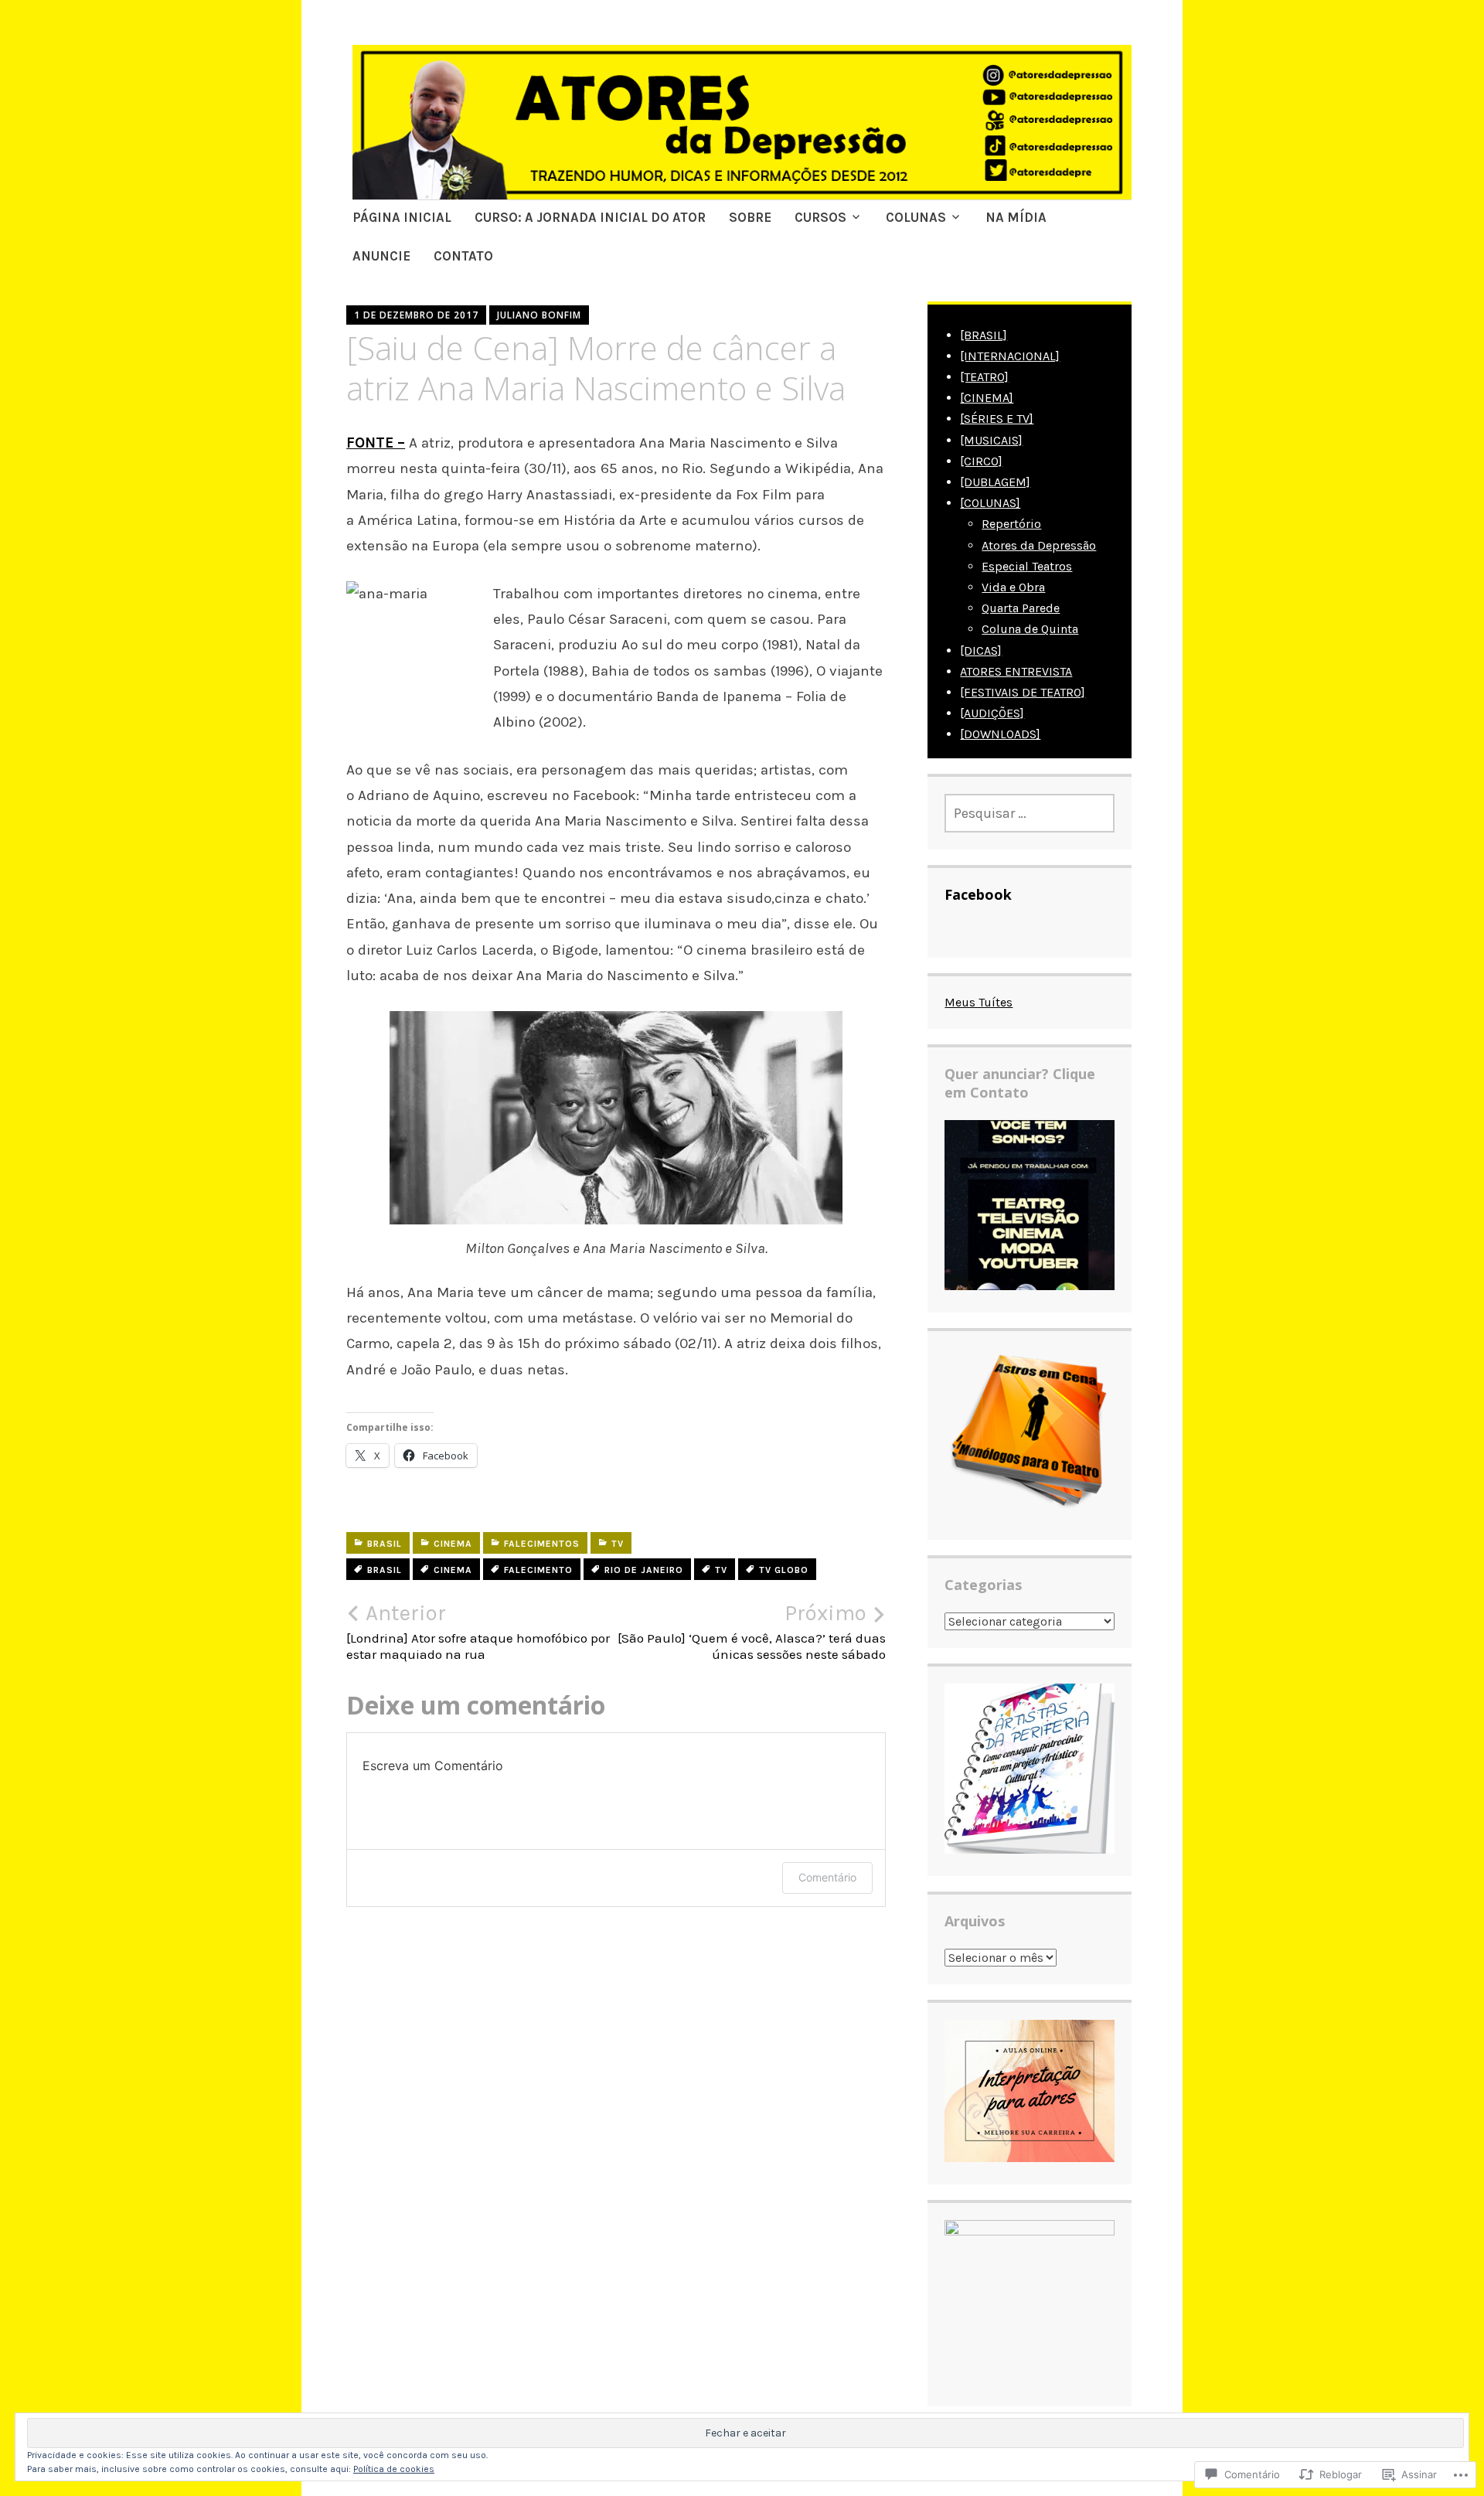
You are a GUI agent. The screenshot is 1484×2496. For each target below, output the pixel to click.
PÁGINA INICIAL (402, 217)
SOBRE (750, 217)
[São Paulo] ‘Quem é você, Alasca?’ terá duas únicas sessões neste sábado (752, 1631)
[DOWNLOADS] (1000, 734)
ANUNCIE (381, 256)
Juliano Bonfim (539, 315)
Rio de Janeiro (644, 1570)
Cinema (453, 1544)
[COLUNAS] (990, 503)
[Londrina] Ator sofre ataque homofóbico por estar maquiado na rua (478, 1631)
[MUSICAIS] (991, 440)
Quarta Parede (1021, 608)
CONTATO (463, 256)
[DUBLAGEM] (995, 482)
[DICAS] (981, 650)
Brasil (385, 1544)
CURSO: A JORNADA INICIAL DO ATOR (590, 217)
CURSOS (820, 217)
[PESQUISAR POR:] (1030, 813)
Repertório (1011, 524)
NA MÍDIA (1016, 217)
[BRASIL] (984, 335)
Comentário (827, 1877)
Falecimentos (542, 1544)
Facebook (978, 894)
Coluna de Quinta (1030, 629)
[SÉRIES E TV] (997, 419)
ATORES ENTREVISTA (1016, 671)
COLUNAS (916, 217)
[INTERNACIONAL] (1010, 356)
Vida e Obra (1013, 587)
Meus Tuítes (979, 1002)
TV (618, 1544)
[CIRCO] (981, 461)
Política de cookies (394, 2469)
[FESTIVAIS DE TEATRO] (1023, 692)
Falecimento (538, 1570)
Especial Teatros (1027, 566)
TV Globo (784, 1570)
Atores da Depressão (1039, 545)
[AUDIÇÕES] (992, 713)
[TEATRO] (984, 377)
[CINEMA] (987, 398)
